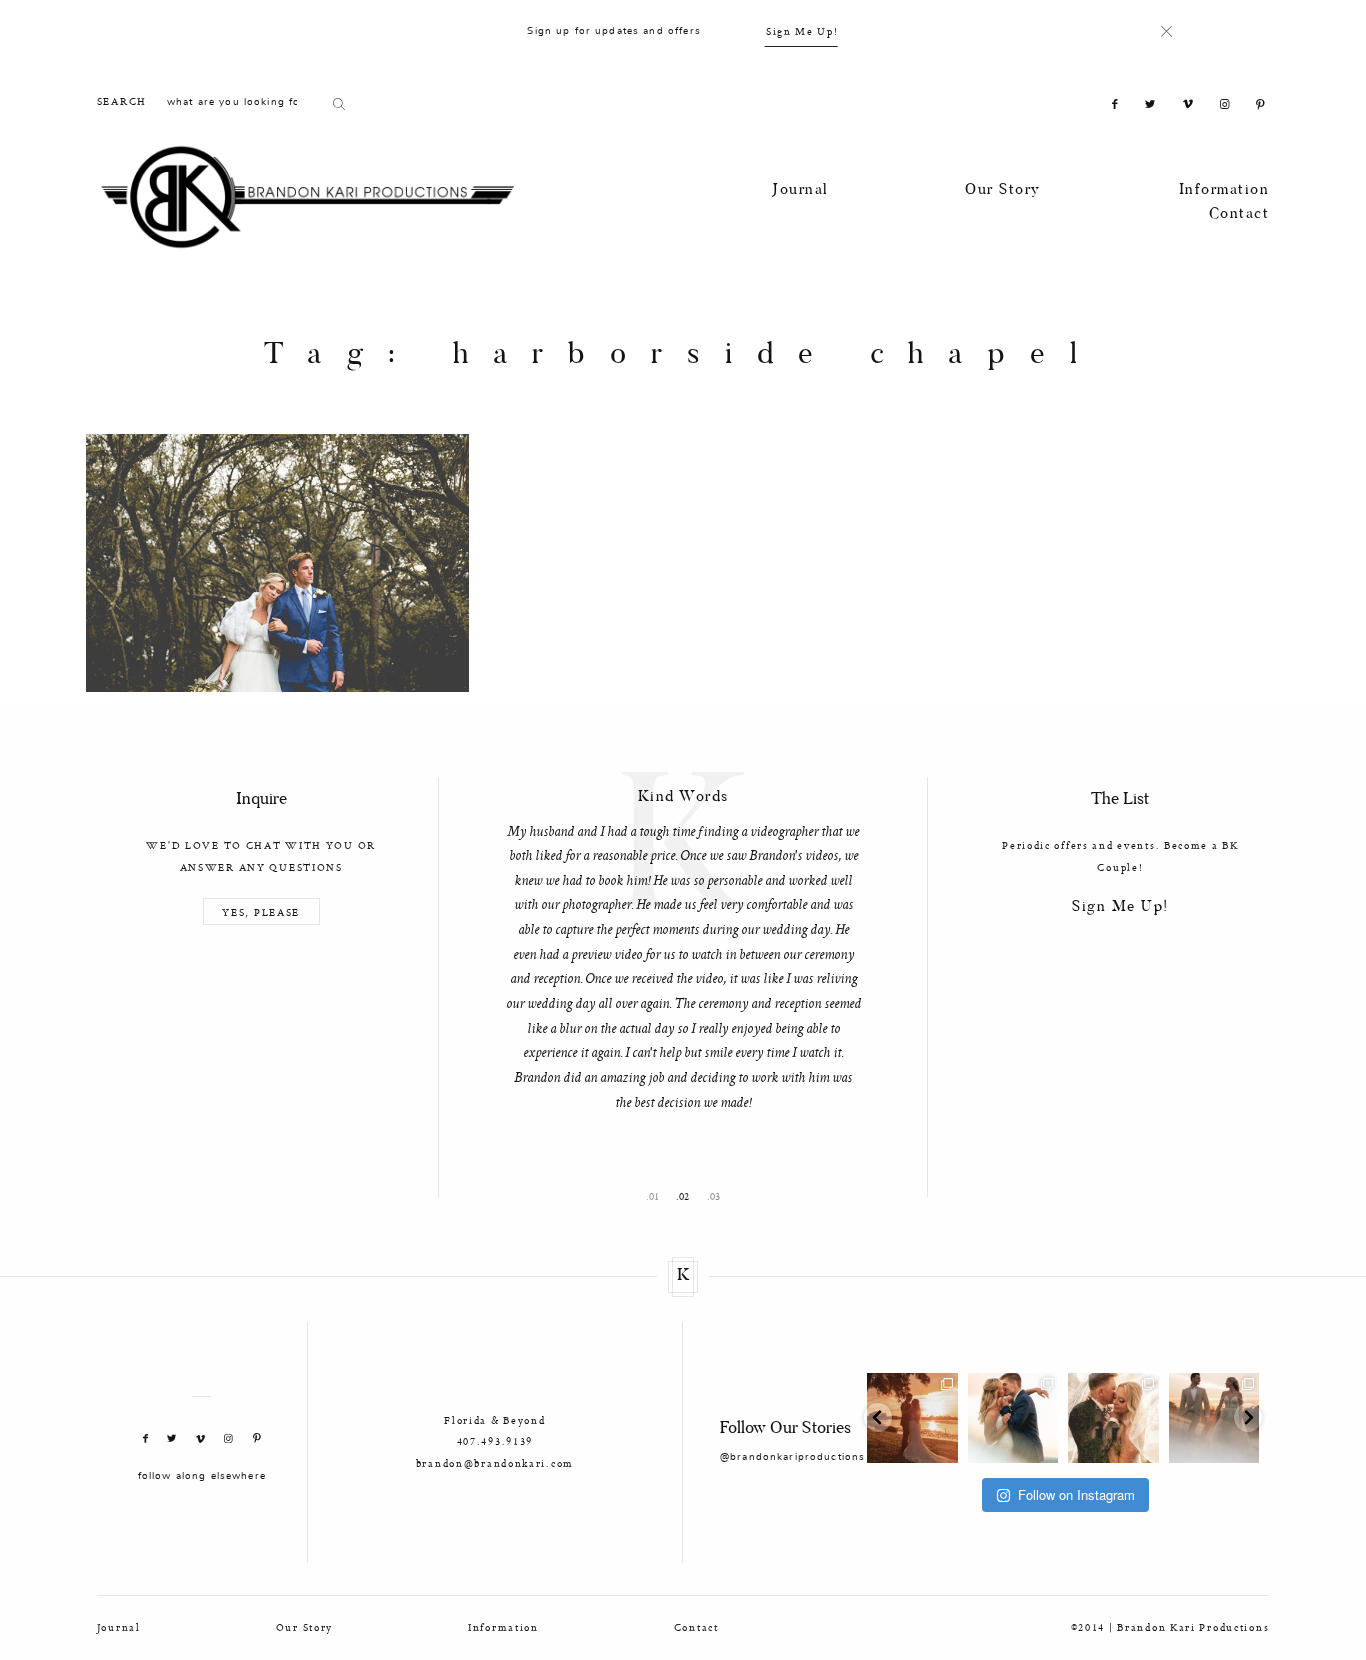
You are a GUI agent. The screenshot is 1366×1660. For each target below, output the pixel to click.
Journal (800, 190)
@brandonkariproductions (792, 1457)
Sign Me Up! (802, 31)
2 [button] (686, 1196)
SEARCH (122, 101)
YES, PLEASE (261, 912)
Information (1224, 190)
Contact (1239, 214)
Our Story (1003, 190)
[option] (683, 946)
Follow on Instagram (1076, 1494)
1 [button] (656, 1196)
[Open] (912, 1418)
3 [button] (717, 1196)
